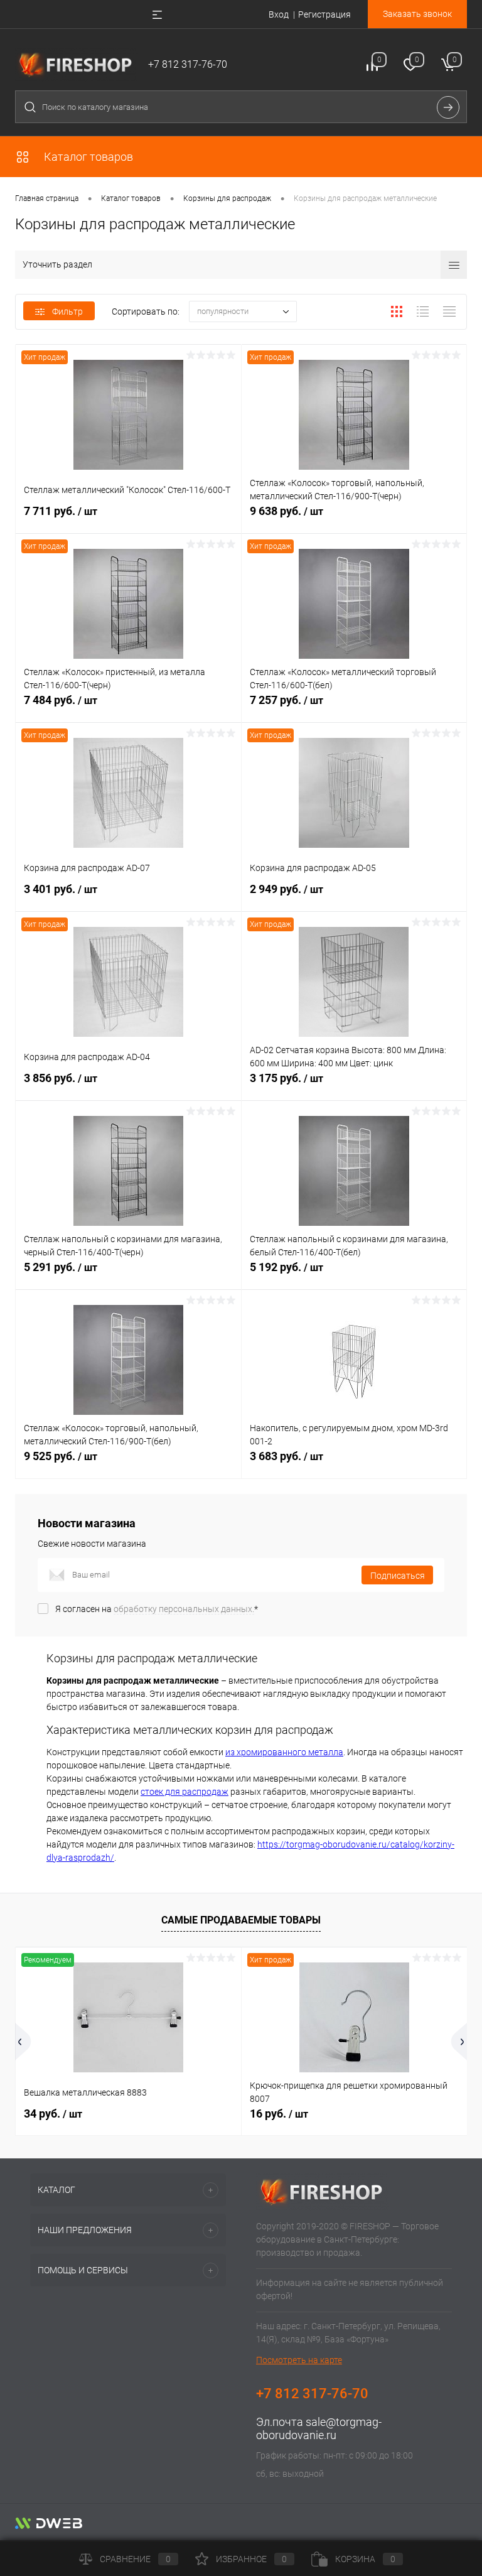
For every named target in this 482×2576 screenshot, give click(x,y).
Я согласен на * (157, 1609)
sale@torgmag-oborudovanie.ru (319, 2428)
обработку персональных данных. (184, 1609)
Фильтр (67, 311)
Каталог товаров (87, 157)
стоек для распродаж (185, 1792)
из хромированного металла (284, 1752)
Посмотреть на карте (299, 2360)
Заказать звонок (417, 14)
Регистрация (324, 14)
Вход (279, 14)
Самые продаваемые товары (241, 1920)
